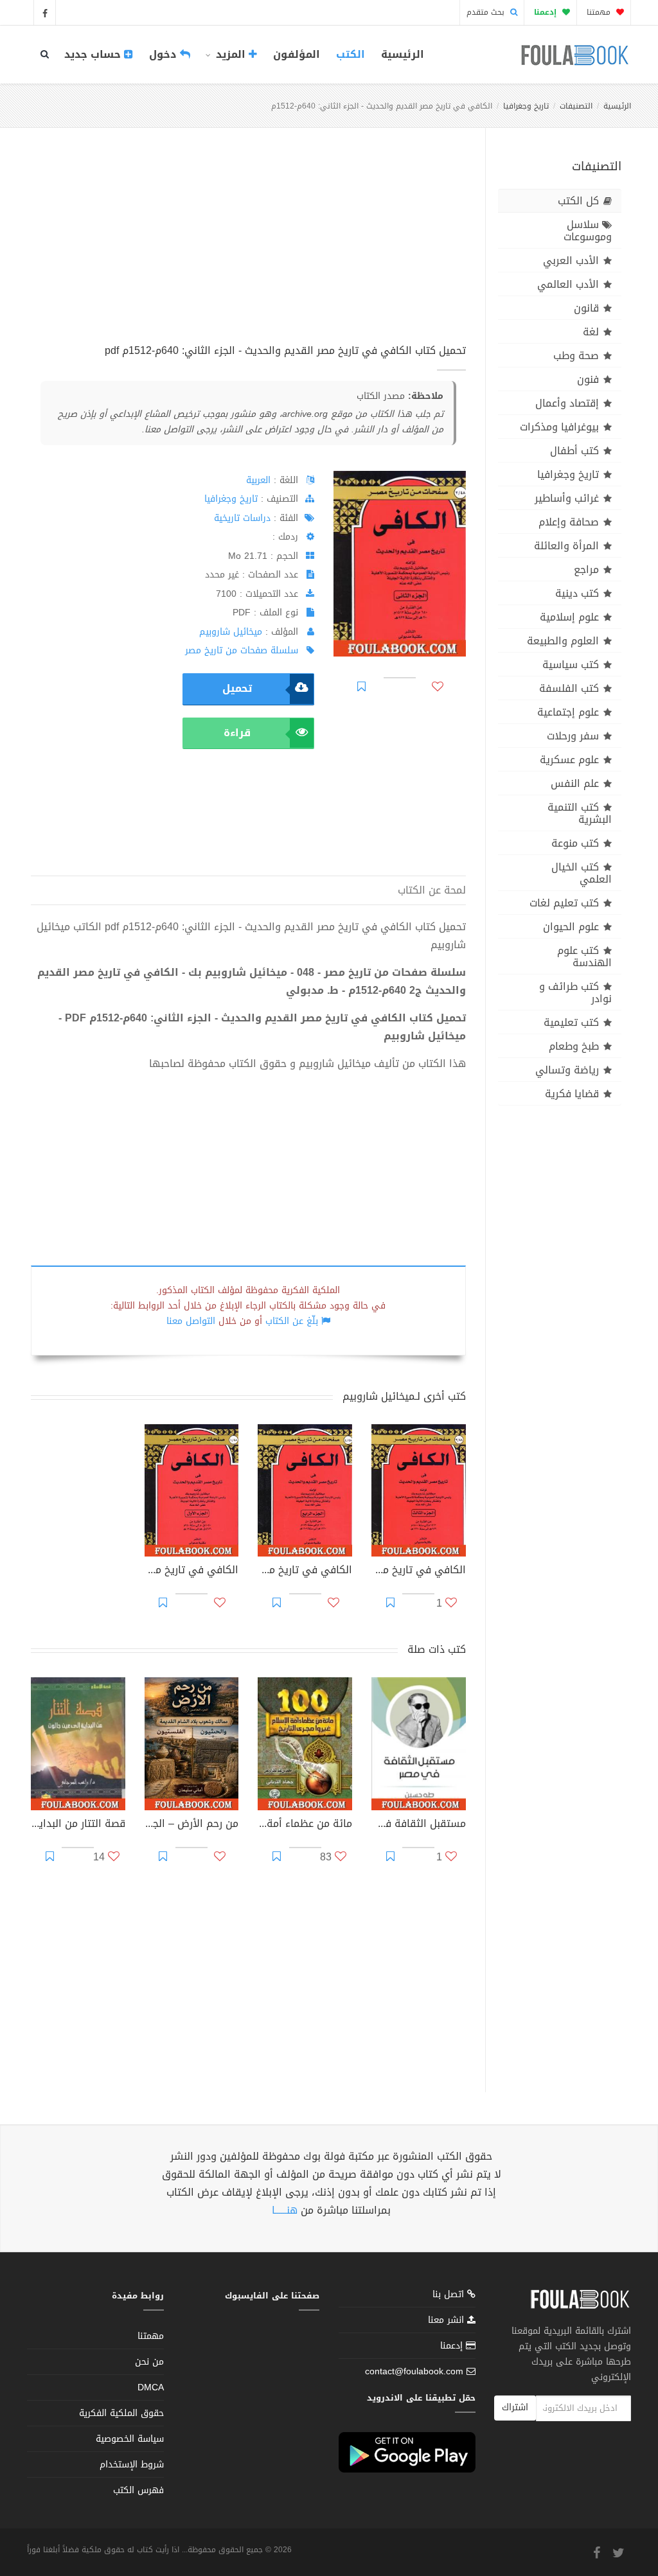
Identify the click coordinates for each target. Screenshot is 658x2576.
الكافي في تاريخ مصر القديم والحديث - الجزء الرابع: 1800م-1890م (305, 1571)
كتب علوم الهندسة (584, 957)
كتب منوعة (575, 843)
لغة (591, 332)
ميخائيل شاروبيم (231, 632)
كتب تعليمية (571, 1022)
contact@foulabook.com (414, 2371)
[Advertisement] (248, 250)
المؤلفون (297, 54)
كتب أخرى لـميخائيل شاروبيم (404, 1396)
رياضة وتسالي (567, 1070)
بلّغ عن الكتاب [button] (292, 1321)
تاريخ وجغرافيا (526, 106)
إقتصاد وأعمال (567, 403)
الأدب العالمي (568, 284)
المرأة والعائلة (566, 546)
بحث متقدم (487, 12)
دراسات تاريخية (242, 518)
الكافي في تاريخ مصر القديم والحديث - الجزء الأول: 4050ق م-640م (192, 1571)
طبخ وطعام (574, 1046)
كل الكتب (578, 201)
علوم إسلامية (569, 617)
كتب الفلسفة (569, 688)
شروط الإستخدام (132, 2465)
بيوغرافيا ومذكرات (559, 427)
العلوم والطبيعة (563, 641)
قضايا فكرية (572, 1094)
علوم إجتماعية (568, 712)
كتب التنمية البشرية (580, 813)
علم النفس (575, 783)
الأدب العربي (571, 260)
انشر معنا (448, 2320)
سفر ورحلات (573, 736)
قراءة (237, 733)
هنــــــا (285, 2210)
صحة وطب (576, 356)
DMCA (151, 2387)
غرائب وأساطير (567, 498)
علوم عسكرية (569, 760)
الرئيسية (403, 54)
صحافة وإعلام (569, 522)
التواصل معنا (191, 1321)
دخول (164, 54)
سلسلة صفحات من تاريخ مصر (242, 650)
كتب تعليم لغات (564, 903)
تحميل (237, 688)
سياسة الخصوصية (130, 2439)
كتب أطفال (574, 451)
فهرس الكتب (138, 2490)
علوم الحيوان (571, 927)
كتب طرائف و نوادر (575, 992)
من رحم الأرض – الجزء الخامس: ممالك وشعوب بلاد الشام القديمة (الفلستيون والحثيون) (192, 1825)
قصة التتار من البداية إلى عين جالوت (78, 1825)
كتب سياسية (571, 665)
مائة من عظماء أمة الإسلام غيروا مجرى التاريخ (305, 1825)
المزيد (231, 54)
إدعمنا (453, 2346)
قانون (586, 308)
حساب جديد (94, 54)
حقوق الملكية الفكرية (121, 2413)
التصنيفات (576, 106)
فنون (588, 379)
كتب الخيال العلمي (582, 873)
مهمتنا (600, 12)
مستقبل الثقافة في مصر (419, 1825)
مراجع (586, 569)
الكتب (351, 54)
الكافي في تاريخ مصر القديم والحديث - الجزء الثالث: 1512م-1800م (419, 1571)
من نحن (149, 2362)
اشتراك (515, 2407)
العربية (258, 480)
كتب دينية (577, 593)
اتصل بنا (450, 2296)
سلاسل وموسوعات (588, 231)
